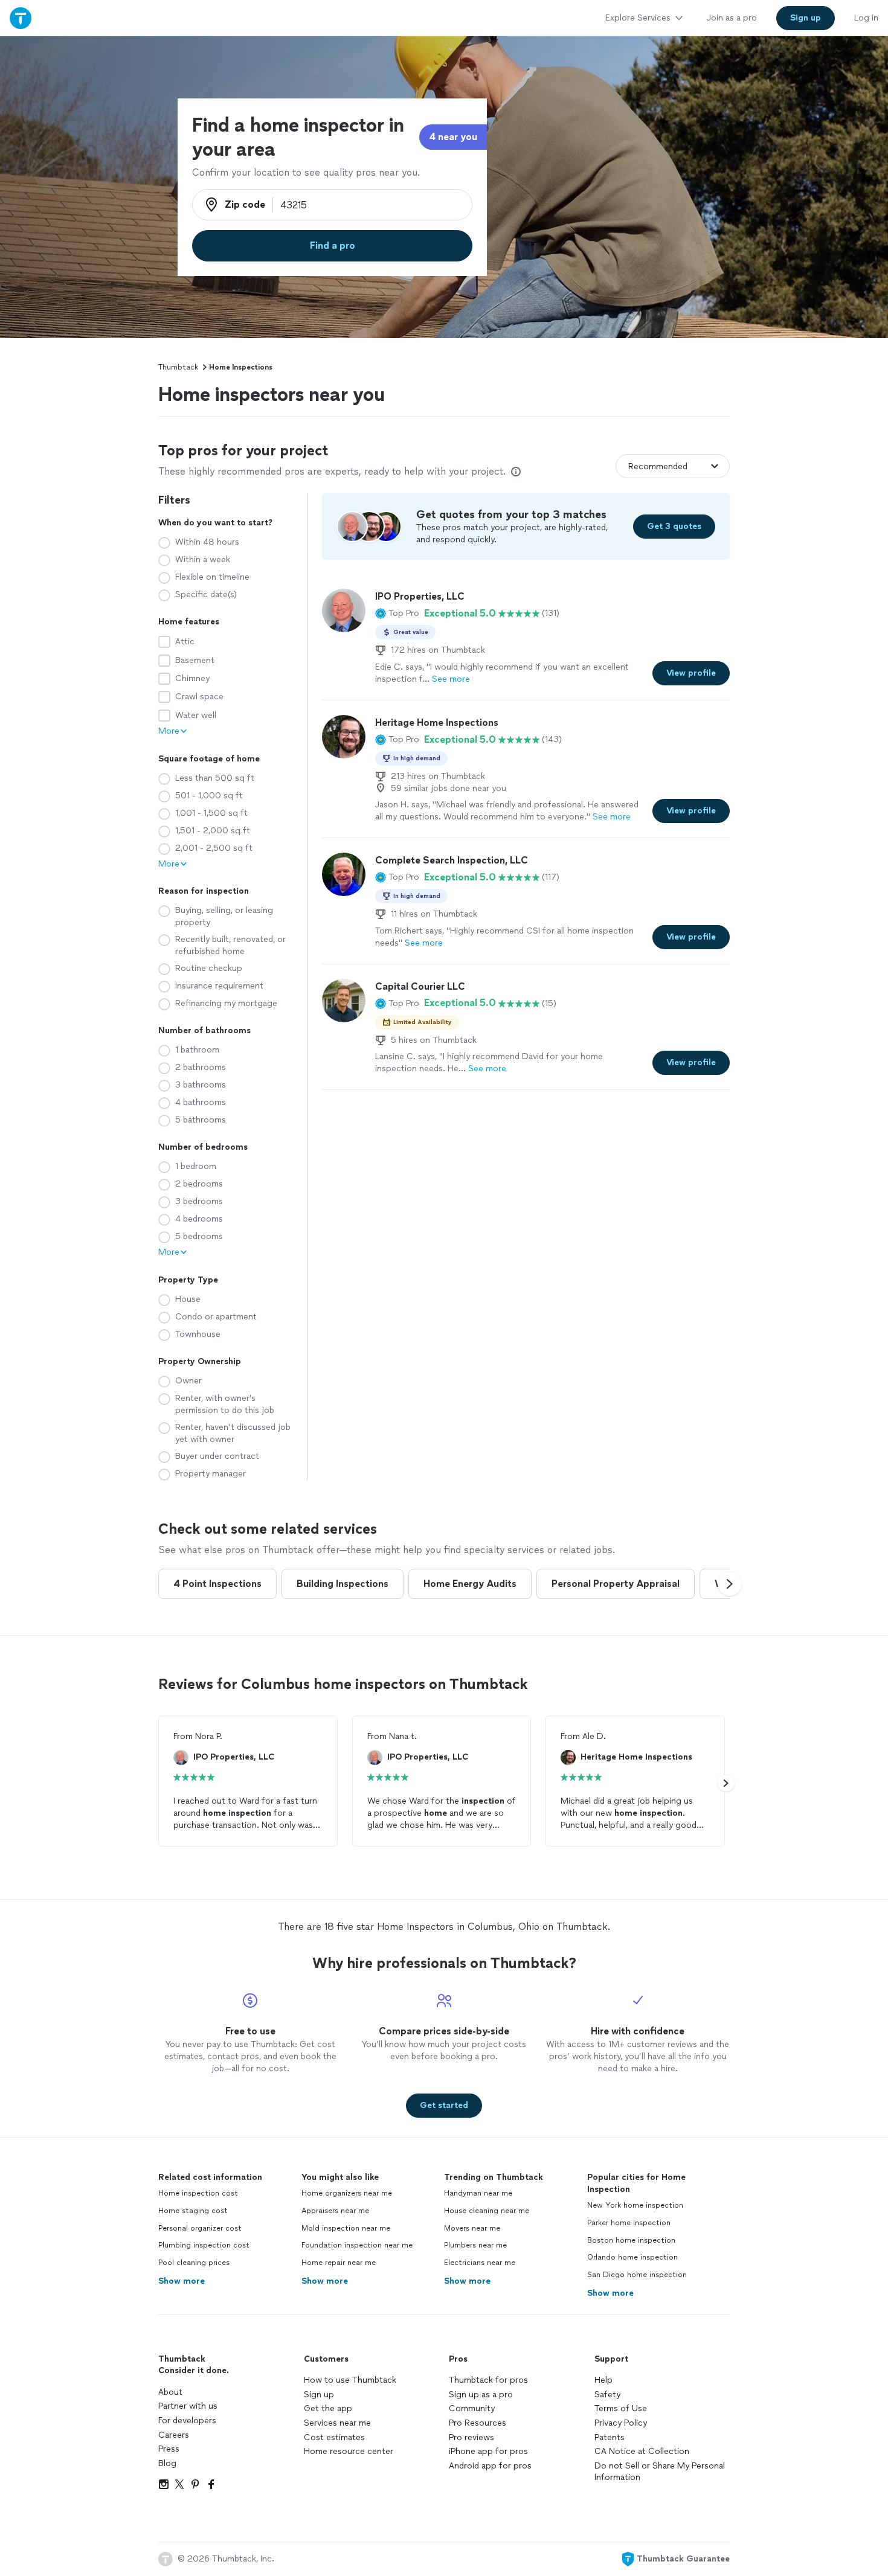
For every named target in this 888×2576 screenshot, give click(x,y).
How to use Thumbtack (350, 2380)
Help (603, 2380)
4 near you (453, 137)
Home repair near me (339, 2263)
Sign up (319, 2395)
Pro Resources (478, 2423)
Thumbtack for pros (488, 2380)
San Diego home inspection (637, 2275)
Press (169, 2449)
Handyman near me (478, 2193)
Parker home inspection (629, 2223)
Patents (610, 2437)
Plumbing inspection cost (204, 2245)
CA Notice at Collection (642, 2451)
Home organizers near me (347, 2193)
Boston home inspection (631, 2240)
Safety (607, 2395)
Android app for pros (490, 2466)
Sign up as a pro (481, 2395)
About (170, 2392)
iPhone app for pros (488, 2451)
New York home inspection (635, 2205)
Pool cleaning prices (194, 2263)
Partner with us (188, 2406)
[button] (397, 614)
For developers (187, 2421)
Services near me (337, 2423)
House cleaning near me (487, 2211)
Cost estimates (334, 2437)
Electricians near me (480, 2263)
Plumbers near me (475, 2245)
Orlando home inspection (632, 2257)
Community (472, 2408)
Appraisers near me (335, 2211)
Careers (174, 2435)
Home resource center (349, 2451)
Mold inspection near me (346, 2228)
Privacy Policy (621, 2423)
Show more (182, 2281)
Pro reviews (471, 2437)
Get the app (328, 2408)
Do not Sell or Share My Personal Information (660, 2472)
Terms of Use (621, 2408)
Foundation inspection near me (357, 2245)
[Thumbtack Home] (21, 18)
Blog (167, 2463)
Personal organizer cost (200, 2228)
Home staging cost (193, 2211)
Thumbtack (178, 367)
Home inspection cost (198, 2193)
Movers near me (472, 2228)
